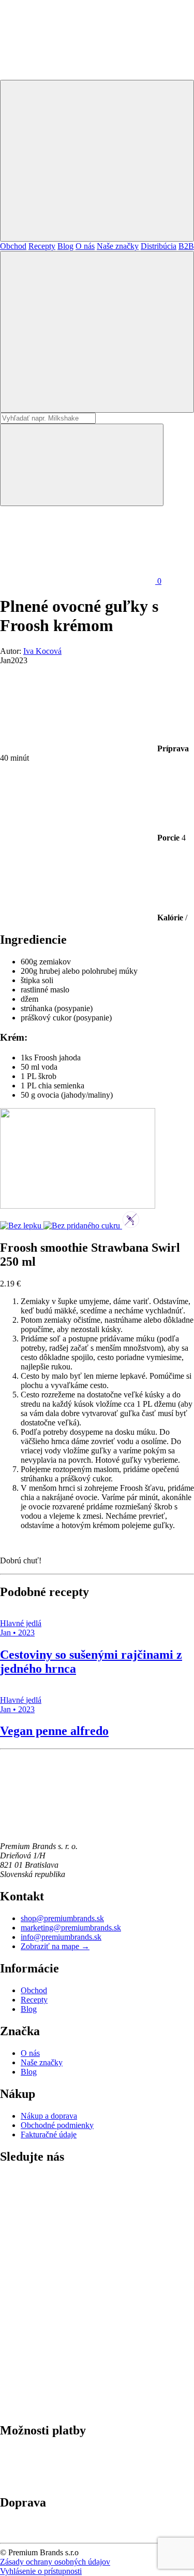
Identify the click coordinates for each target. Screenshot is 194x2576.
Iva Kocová (42, 651)
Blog (65, 246)
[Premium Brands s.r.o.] (78, 1829)
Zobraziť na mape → (55, 1946)
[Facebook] (78, 2408)
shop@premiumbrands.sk (62, 1918)
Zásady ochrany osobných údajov (55, 2562)
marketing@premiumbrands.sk (71, 1928)
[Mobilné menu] (97, 161)
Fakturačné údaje (49, 2134)
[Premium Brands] (78, 75)
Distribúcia (159, 246)
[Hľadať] (97, 332)
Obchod (13, 246)
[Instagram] (78, 2328)
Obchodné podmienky (57, 2125)
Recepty (42, 246)
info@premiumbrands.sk (61, 1937)
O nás (85, 246)
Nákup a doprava (49, 2116)
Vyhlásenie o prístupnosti (41, 2571)
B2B (186, 246)
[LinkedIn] (78, 2249)
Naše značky (118, 246)
